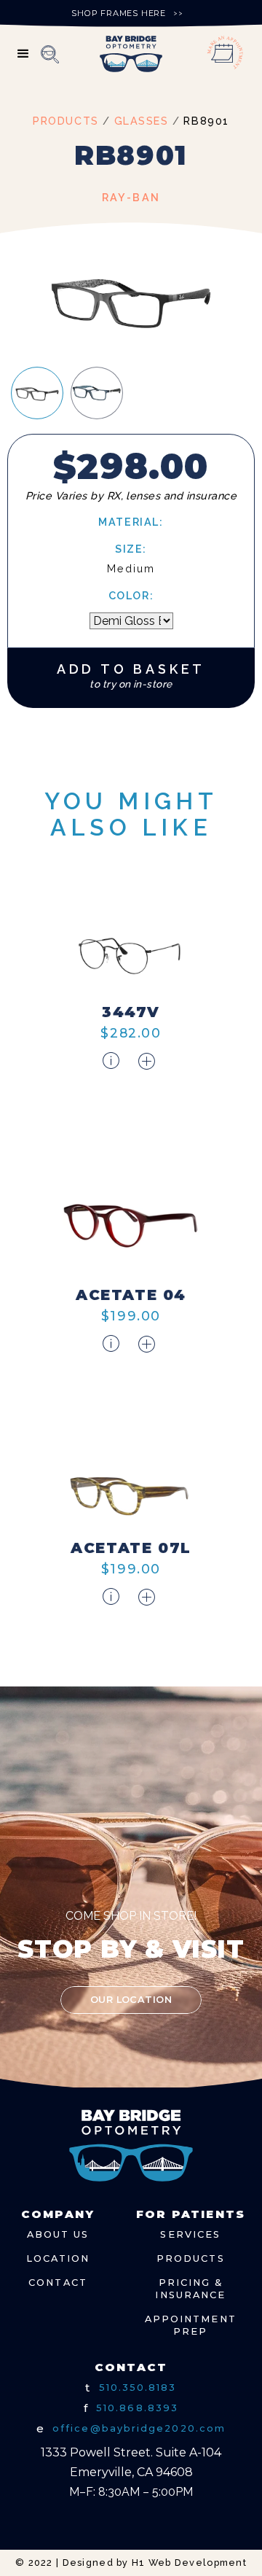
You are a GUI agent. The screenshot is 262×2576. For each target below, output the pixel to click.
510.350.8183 (138, 2388)
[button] (24, 54)
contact (58, 2283)
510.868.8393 (137, 2408)
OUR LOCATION (131, 2000)
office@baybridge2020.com (139, 2428)
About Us (58, 2234)
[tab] (37, 393)
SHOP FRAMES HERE (119, 13)
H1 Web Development (189, 2563)
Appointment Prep (191, 2326)
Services (190, 2234)
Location (58, 2258)
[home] (131, 54)
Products (191, 2258)
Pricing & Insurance (190, 2289)
